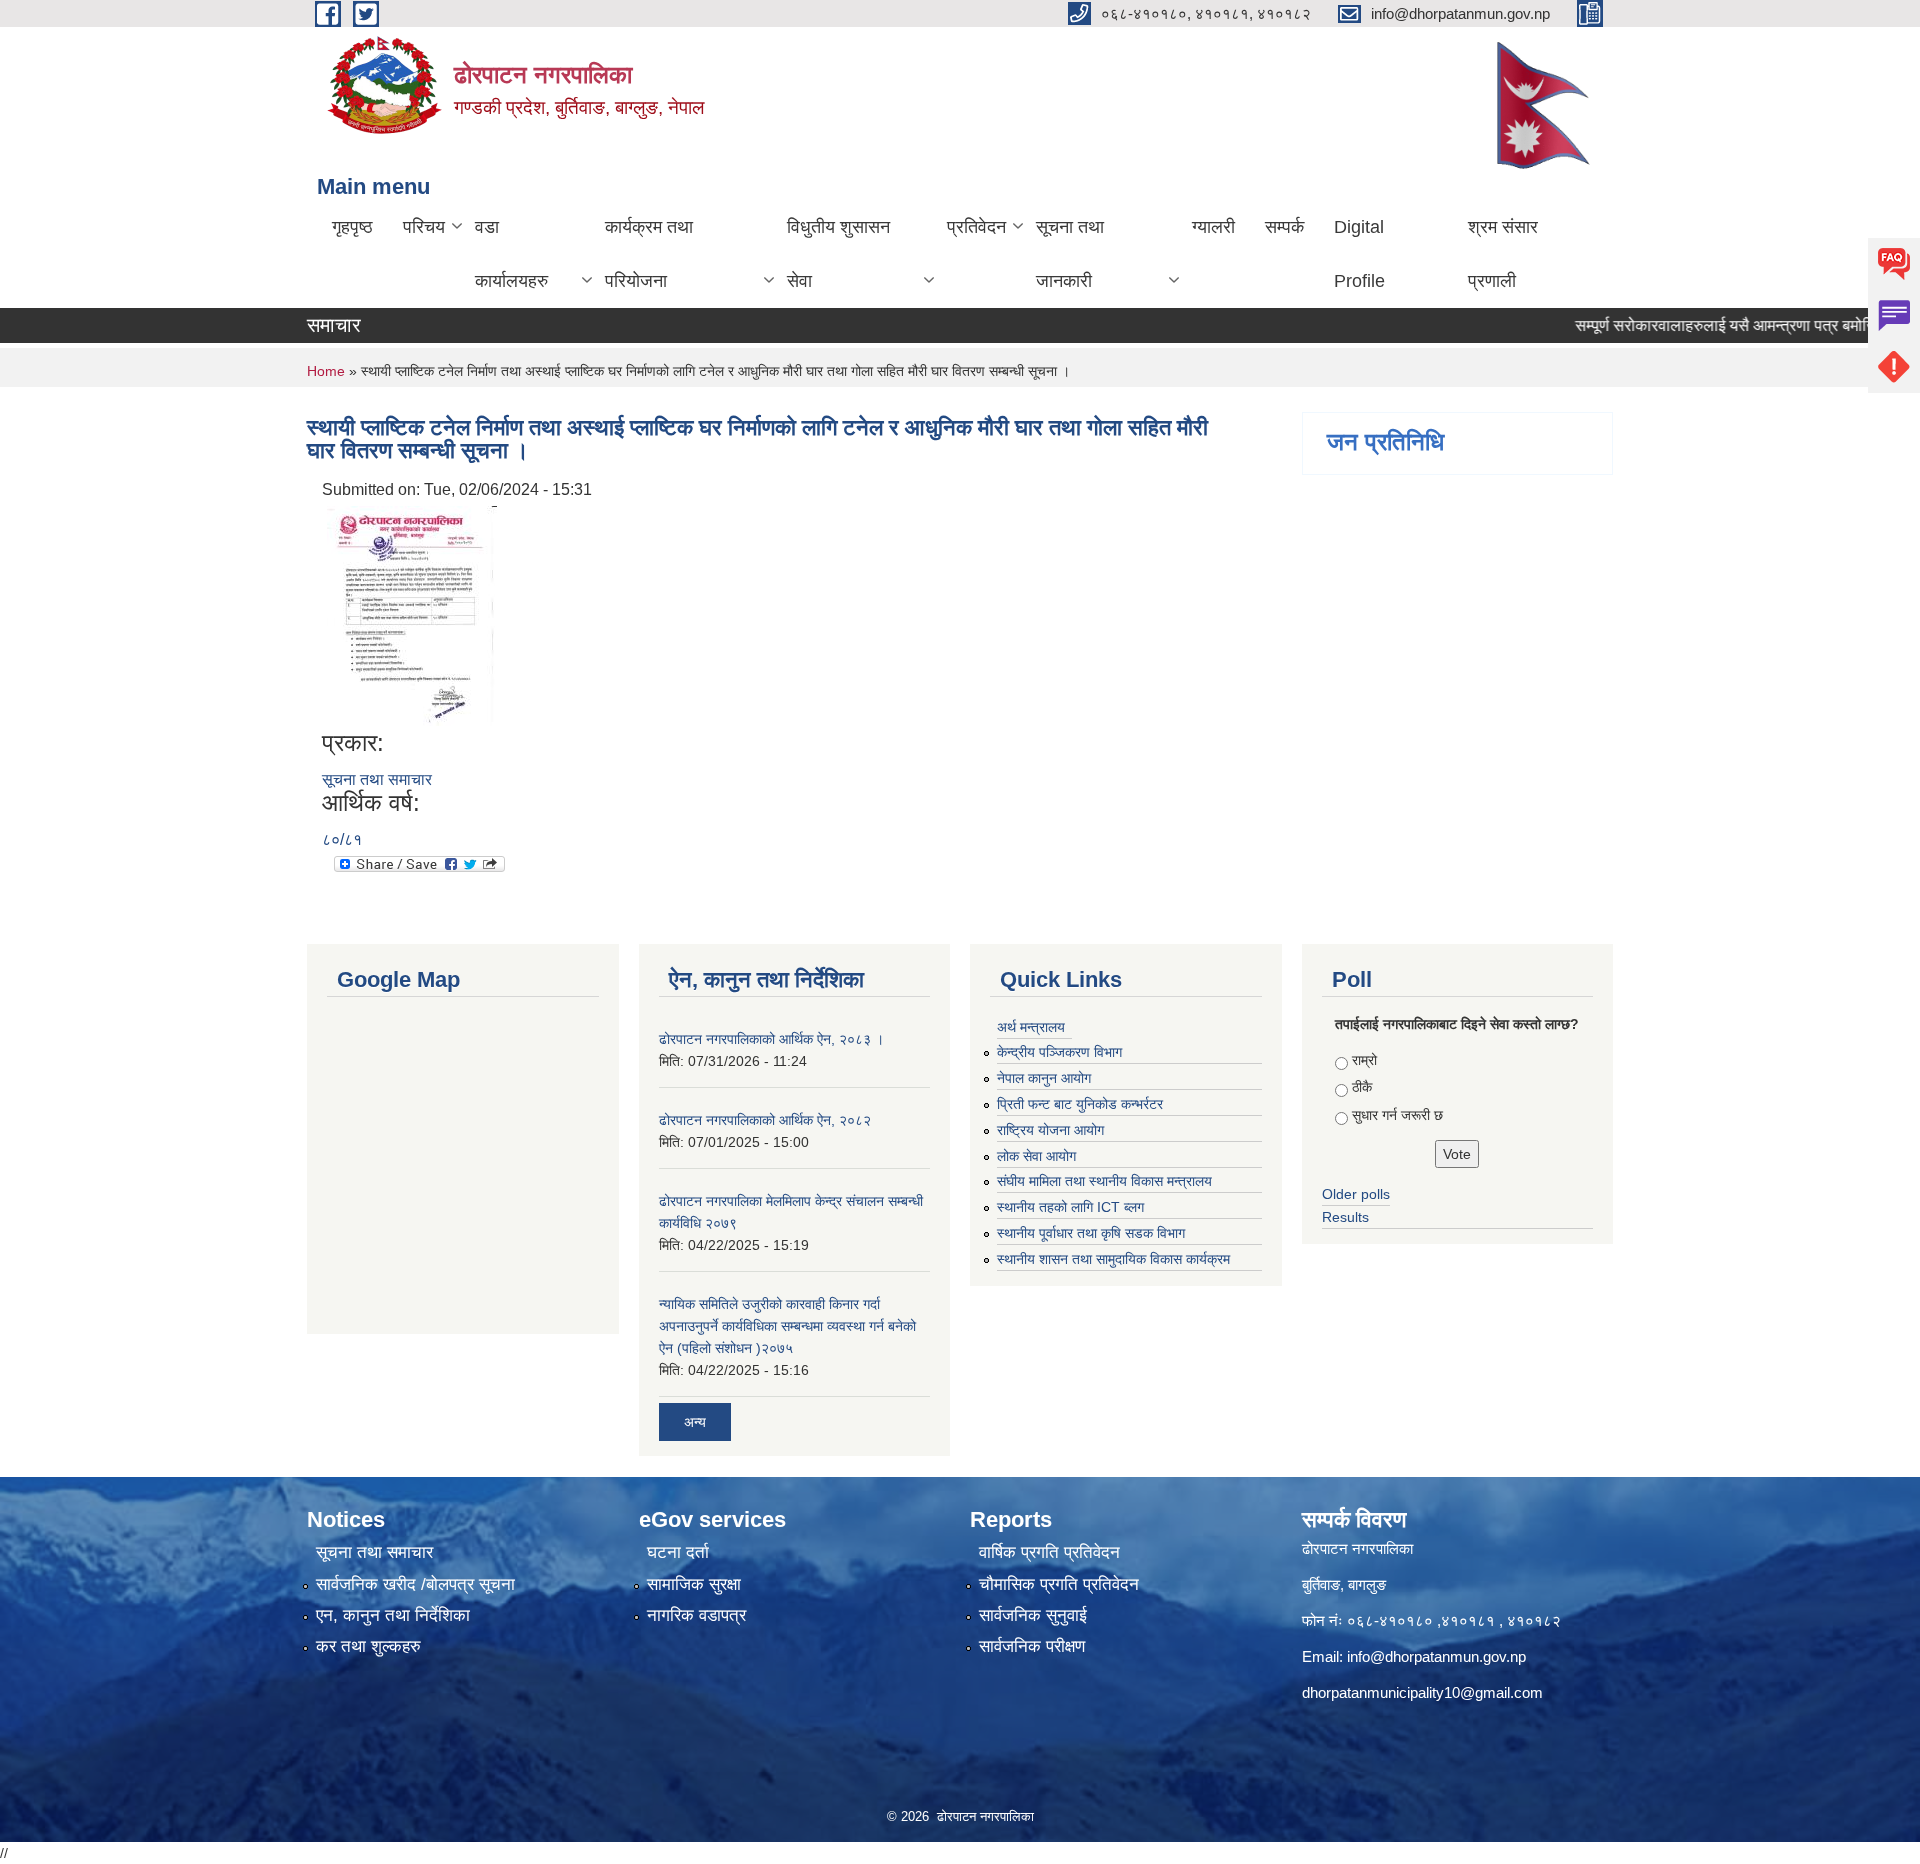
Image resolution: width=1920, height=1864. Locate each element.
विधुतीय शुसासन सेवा (838, 254)
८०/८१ (342, 839)
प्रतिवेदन (976, 227)
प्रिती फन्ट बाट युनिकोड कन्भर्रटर (1080, 1104)
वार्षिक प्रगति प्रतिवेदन (1049, 1552)
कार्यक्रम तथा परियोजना (649, 254)
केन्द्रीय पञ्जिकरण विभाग (1059, 1052)
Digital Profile (1359, 254)
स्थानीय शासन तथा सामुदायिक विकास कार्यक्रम (1113, 1259)
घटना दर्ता (678, 1552)
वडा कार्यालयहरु (511, 254)
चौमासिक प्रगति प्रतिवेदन (1059, 1584)
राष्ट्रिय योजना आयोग (1050, 1130)
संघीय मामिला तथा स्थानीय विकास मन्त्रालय (1104, 1181)
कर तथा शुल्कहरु (368, 1646)
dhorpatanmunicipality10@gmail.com (1422, 1692)
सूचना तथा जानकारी (1070, 254)
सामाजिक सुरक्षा (694, 1584)
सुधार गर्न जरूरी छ (1397, 1115)
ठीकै (1362, 1087)
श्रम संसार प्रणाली (1503, 254)
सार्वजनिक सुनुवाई (1033, 1615)
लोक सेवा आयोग (1036, 1156)
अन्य (695, 1422)
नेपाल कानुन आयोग (1044, 1078)
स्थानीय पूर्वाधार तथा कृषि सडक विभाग (1091, 1233)
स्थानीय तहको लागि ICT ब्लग (1070, 1207)
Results (1345, 1217)
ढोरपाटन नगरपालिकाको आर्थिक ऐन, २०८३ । (771, 1039)
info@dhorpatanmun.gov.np (1436, 1656)
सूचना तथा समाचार (377, 779)
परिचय (424, 227)
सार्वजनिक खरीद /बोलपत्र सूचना (415, 1584)
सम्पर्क (1284, 227)
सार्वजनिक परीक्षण (1032, 1646)
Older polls (1356, 1194)
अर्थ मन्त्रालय (1031, 1027)
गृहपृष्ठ (352, 227)
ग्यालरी (1213, 227)
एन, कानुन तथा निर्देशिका (393, 1615)
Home (326, 371)
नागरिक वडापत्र (696, 1615)
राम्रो (1364, 1060)
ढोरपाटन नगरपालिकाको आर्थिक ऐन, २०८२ (765, 1120)
